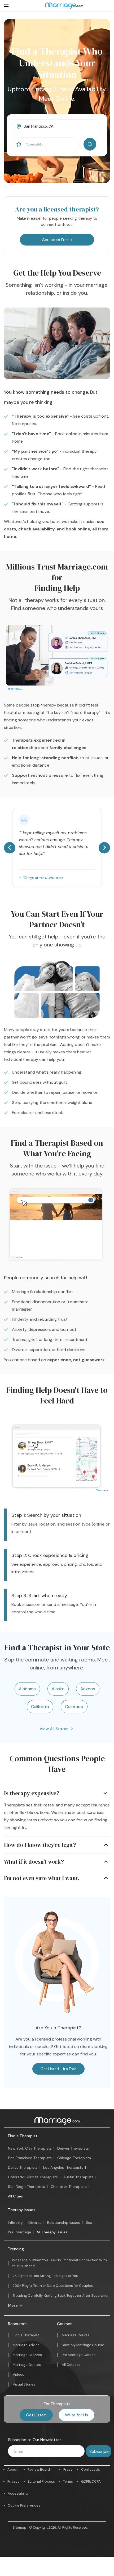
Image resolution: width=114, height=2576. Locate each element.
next (104, 848)
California (40, 1707)
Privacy (13, 2481)
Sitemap (19, 2527)
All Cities (15, 2196)
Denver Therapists (73, 2148)
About (12, 2469)
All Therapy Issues (52, 2232)
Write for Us (76, 2415)
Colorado (74, 1707)
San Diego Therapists (27, 2187)
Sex (89, 2222)
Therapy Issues (22, 2210)
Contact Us (91, 2469)
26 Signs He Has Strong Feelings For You (45, 2276)
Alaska (58, 1689)
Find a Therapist (23, 2136)
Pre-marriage (19, 2232)
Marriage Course (76, 2335)
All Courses (71, 2365)
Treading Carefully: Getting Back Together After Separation (61, 2295)
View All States (54, 1729)
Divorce (35, 2222)
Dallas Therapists (23, 2167)
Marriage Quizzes (27, 2355)
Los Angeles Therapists (63, 2167)
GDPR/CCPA (91, 2481)
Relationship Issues (64, 2222)
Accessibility (18, 2493)
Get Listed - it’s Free (58, 2069)
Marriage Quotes (27, 2365)
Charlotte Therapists (69, 2187)
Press (68, 2469)
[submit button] (90, 144)
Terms (68, 2481)
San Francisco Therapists (30, 2158)
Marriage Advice (26, 2345)
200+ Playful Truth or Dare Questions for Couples (53, 2286)
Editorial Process (41, 2481)
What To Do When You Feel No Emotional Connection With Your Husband (59, 2263)
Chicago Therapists (74, 2158)
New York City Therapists (30, 2148)
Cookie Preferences (24, 2505)
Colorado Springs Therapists (33, 2177)
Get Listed (36, 2415)
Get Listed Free (55, 240)
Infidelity (15, 2222)
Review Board (39, 2469)
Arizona (88, 1689)
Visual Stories (24, 2384)
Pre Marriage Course (79, 2355)
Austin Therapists (78, 2177)
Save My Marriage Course (83, 2345)
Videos (18, 2375)
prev (10, 848)
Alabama (27, 1689)
